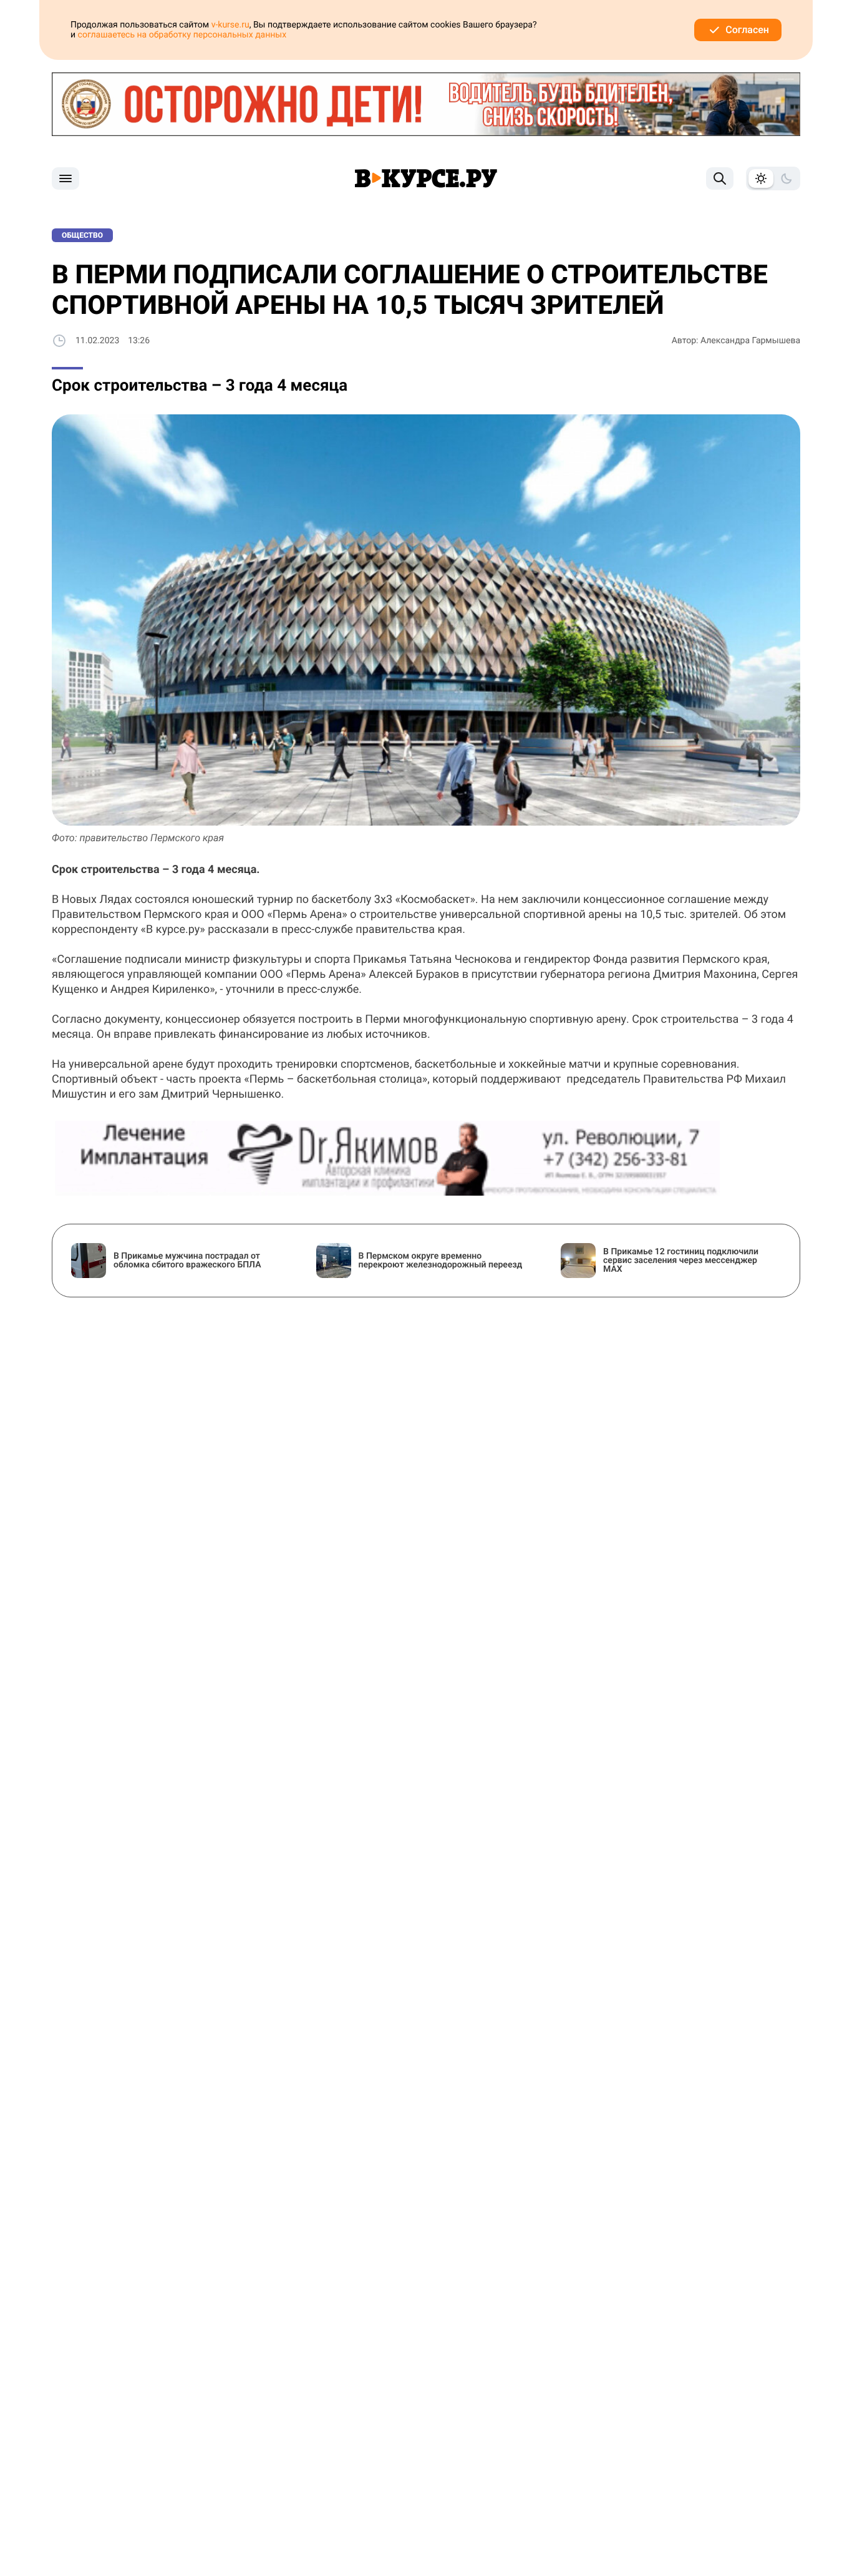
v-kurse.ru (230, 25)
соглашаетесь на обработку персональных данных (182, 35)
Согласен (747, 30)
